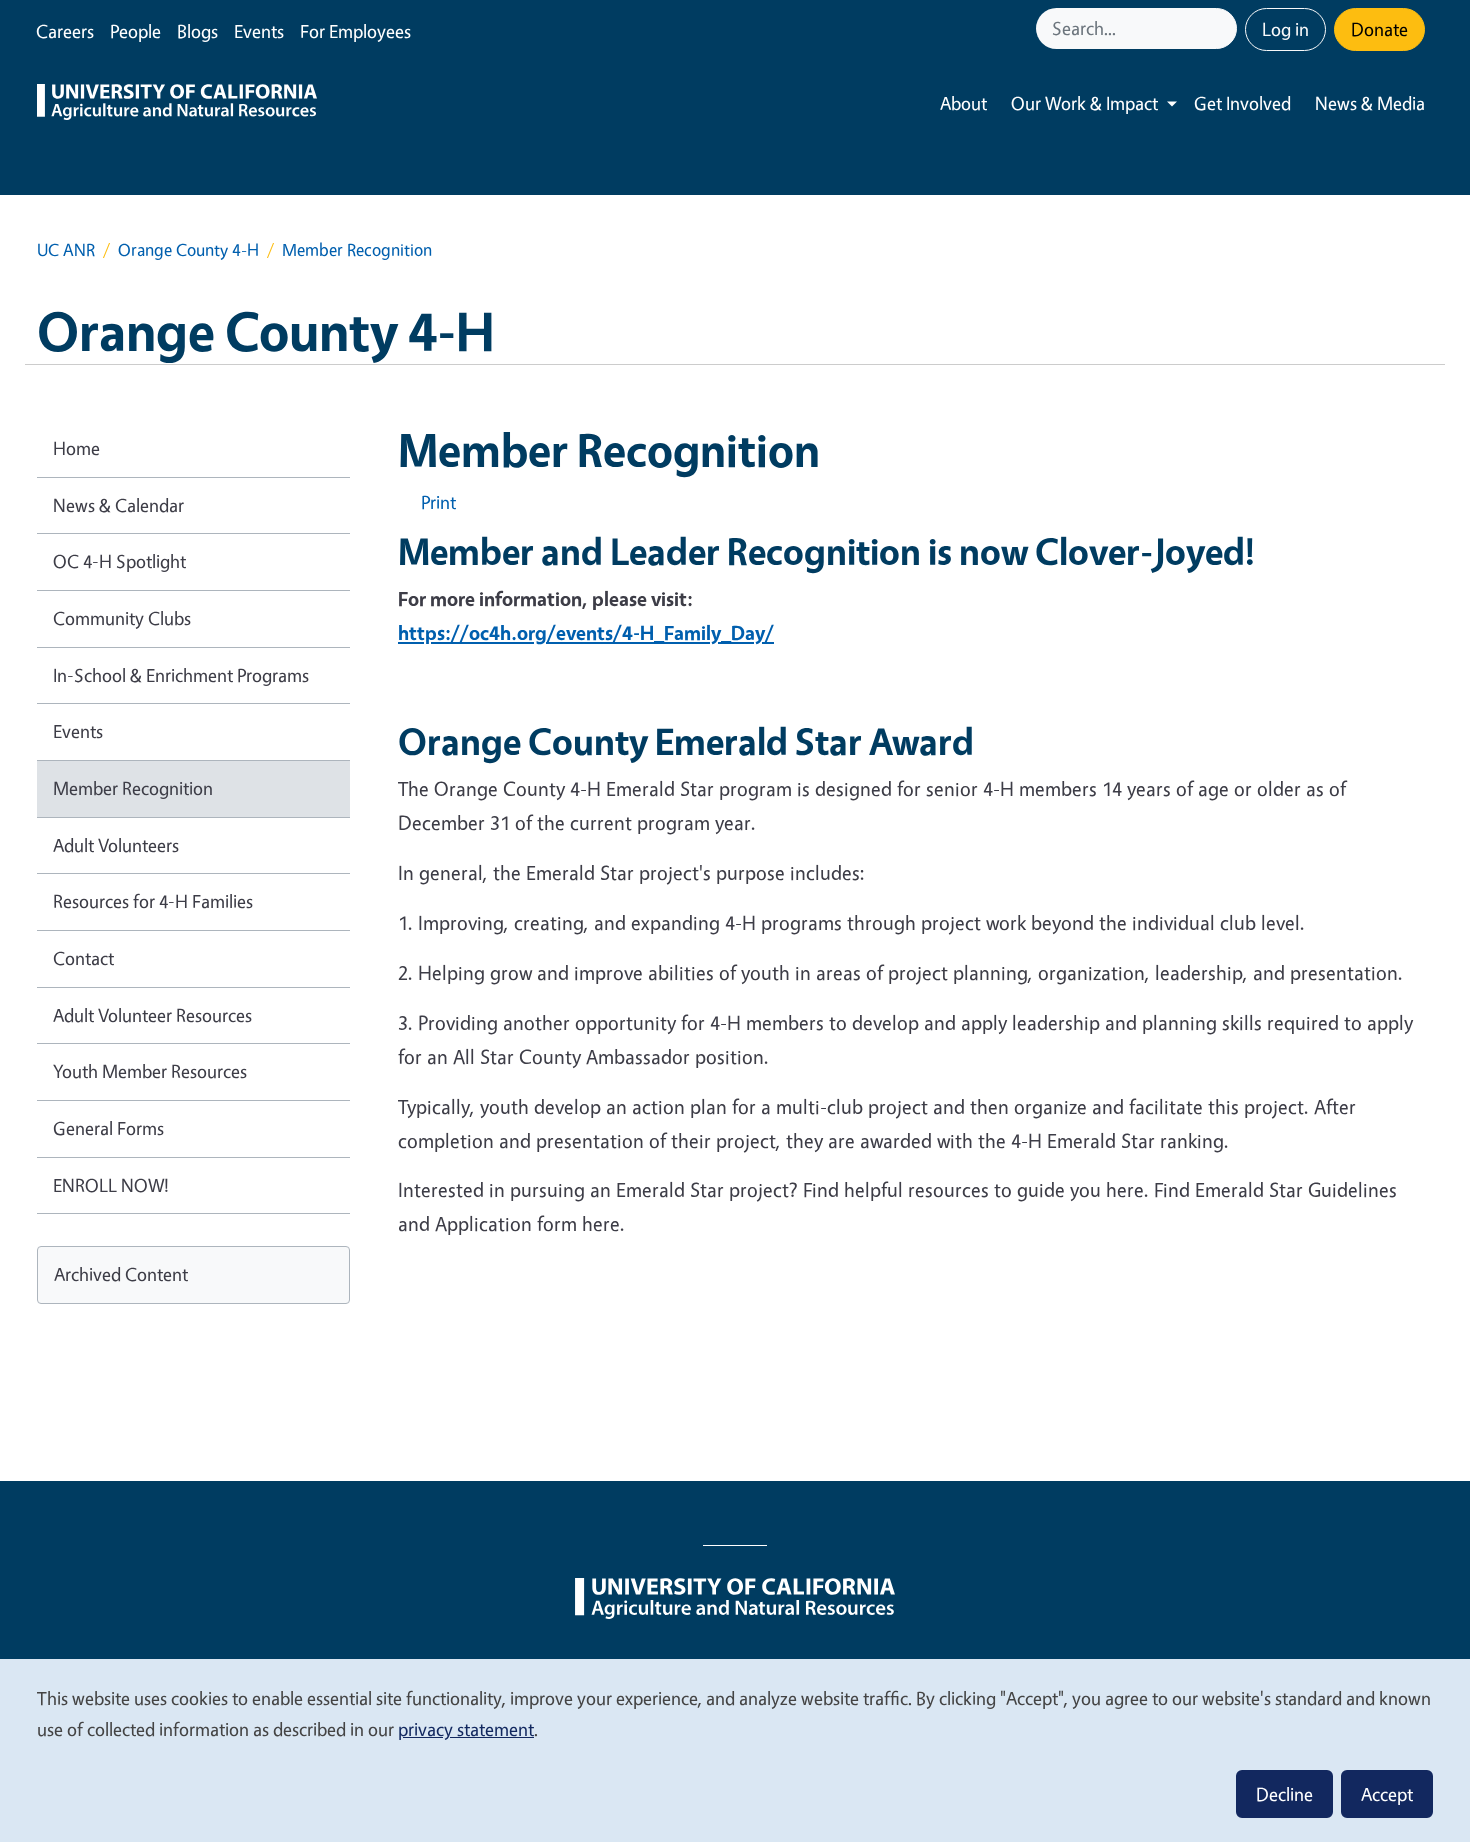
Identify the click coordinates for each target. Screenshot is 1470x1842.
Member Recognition (133, 788)
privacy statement (466, 1729)
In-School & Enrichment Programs (181, 675)
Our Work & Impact (1084, 103)
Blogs (197, 31)
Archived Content (121, 1274)
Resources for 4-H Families (153, 901)
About (963, 103)
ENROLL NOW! (111, 1185)
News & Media (1370, 103)
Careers (65, 31)
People (135, 31)
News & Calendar (118, 505)
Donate (1379, 29)
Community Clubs (122, 618)
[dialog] (735, 1749)
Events (259, 31)
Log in (1285, 29)
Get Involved (1242, 103)
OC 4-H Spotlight (119, 561)
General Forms (108, 1128)
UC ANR (66, 249)
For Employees (355, 31)
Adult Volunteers (116, 845)
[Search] (1224, 28)
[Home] (177, 104)
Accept (1387, 1794)
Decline (1284, 1794)
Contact (83, 958)
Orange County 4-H (188, 249)
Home (76, 448)
